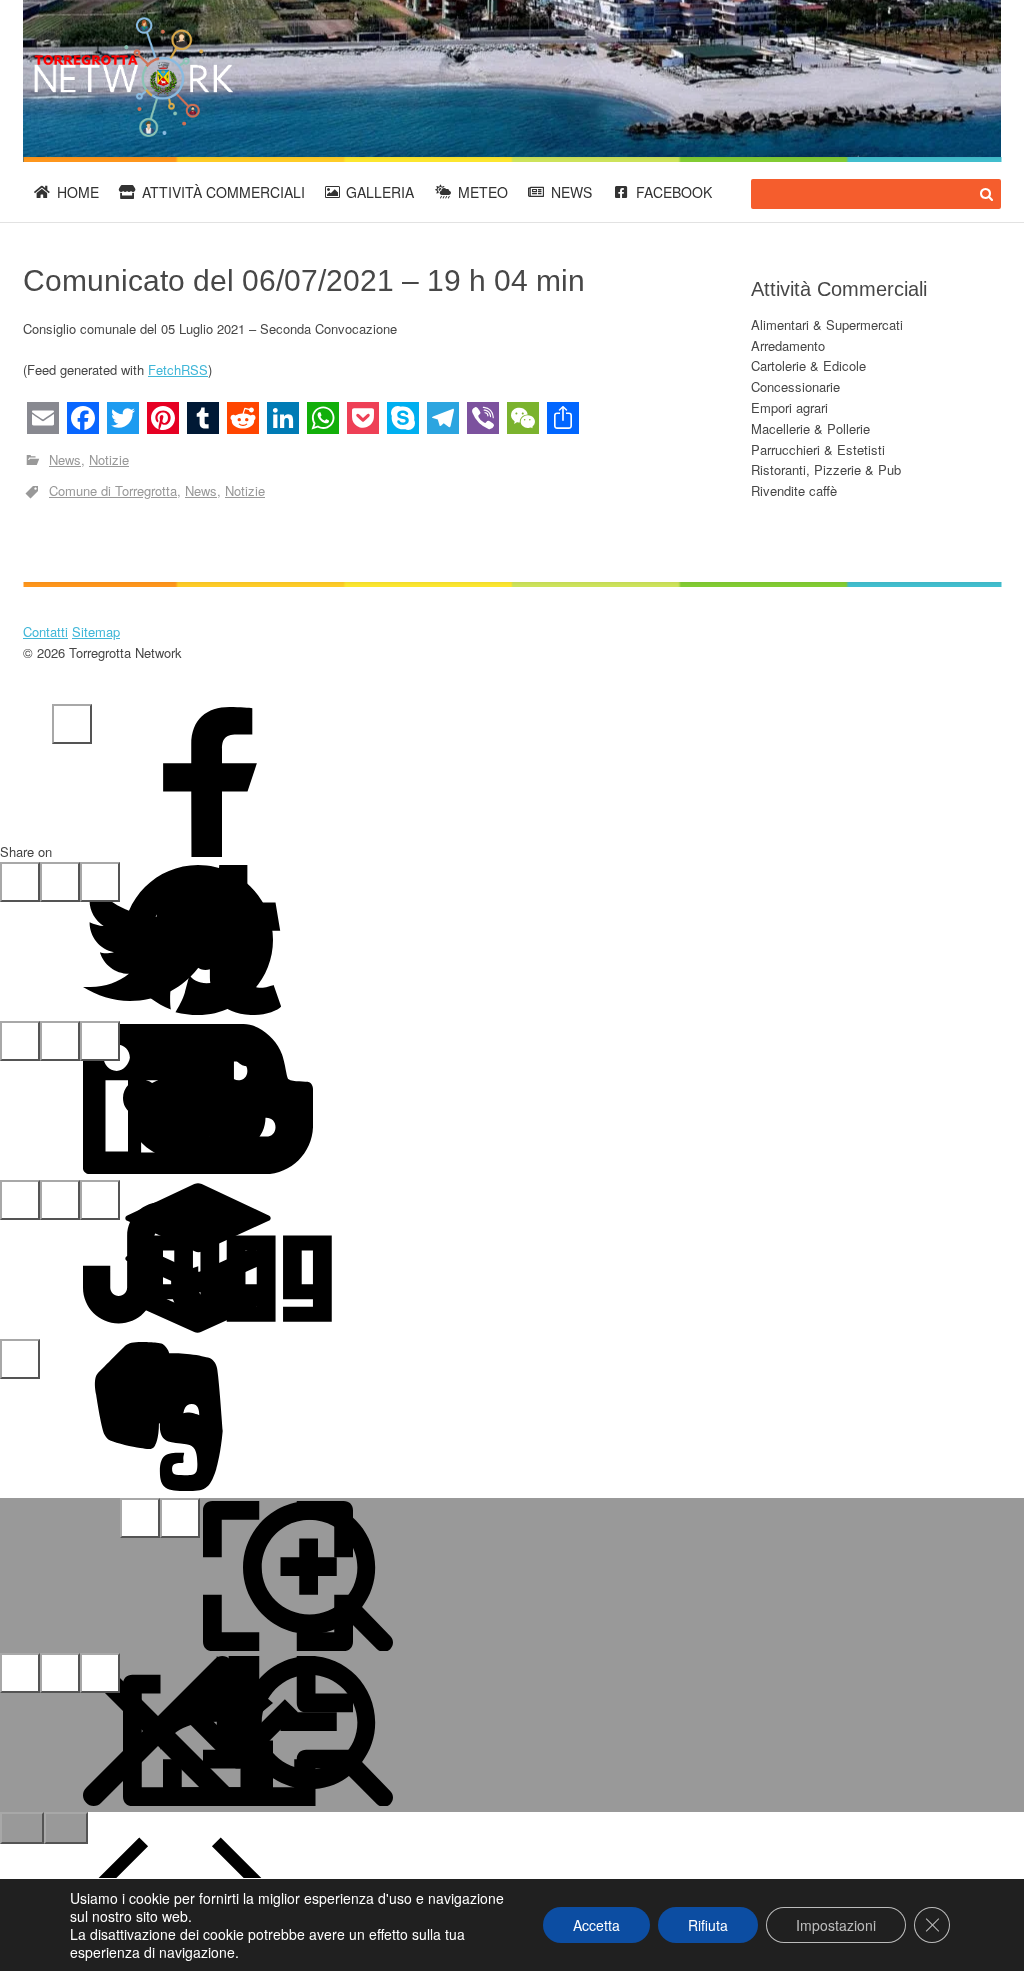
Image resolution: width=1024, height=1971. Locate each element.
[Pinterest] (60, 882)
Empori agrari (789, 407)
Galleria (380, 192)
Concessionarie (795, 386)
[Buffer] (60, 1200)
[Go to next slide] (66, 1828)
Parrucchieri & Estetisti (818, 449)
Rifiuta (708, 1925)
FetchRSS (178, 369)
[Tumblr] (100, 882)
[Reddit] (60, 1041)
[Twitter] (20, 882)
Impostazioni (836, 1925)
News (571, 192)
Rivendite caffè (794, 490)
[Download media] (100, 1673)
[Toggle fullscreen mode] (140, 1518)
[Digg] (100, 1200)
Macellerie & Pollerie (810, 428)
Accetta (596, 1925)
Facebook (674, 192)
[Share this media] (60, 1673)
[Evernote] (20, 1359)
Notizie (109, 459)
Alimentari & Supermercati (827, 324)
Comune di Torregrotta (113, 490)
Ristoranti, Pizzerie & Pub (826, 469)
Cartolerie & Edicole (808, 365)
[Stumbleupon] (20, 1200)
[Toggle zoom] (180, 1518)
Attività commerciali (223, 192)
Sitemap (96, 631)
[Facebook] (72, 724)
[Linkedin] (20, 1041)
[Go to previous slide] (22, 1828)
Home (78, 192)
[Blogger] (100, 1041)
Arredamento (788, 345)
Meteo (483, 192)
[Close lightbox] (20, 1673)
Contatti (45, 631)
